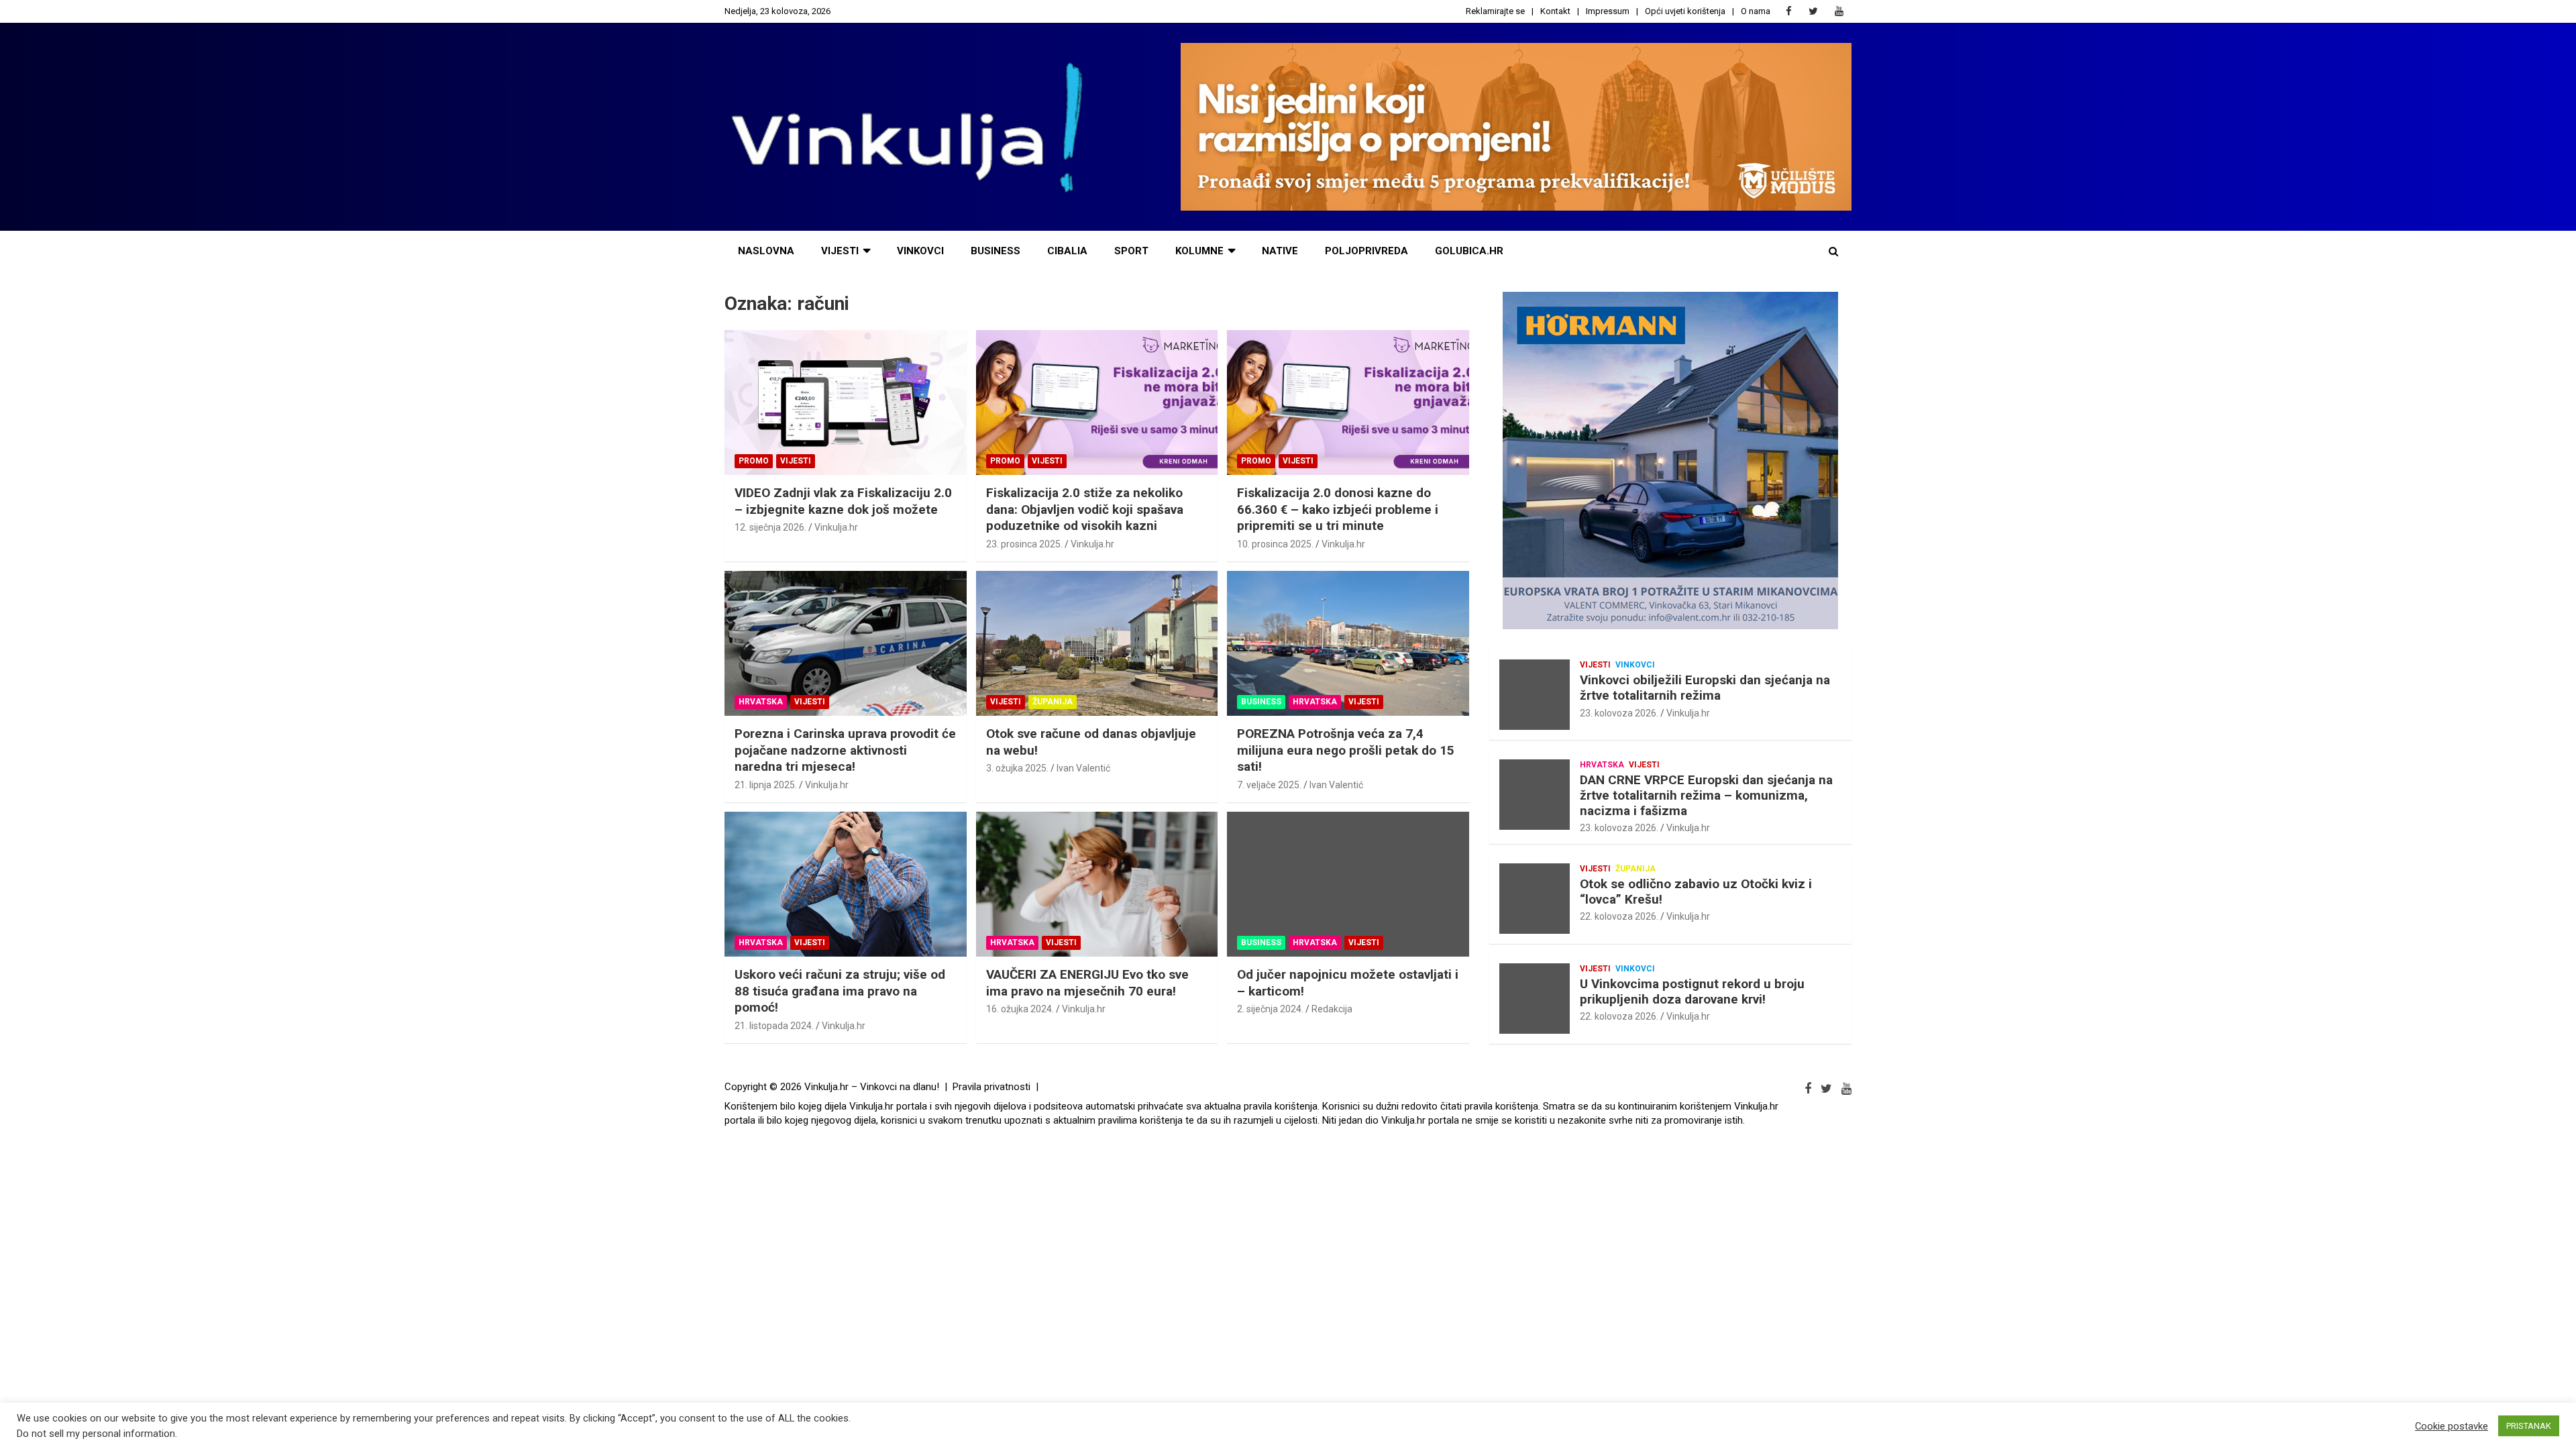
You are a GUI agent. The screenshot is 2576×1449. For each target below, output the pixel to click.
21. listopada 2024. (774, 1026)
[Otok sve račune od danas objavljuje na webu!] (1097, 643)
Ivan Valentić (1083, 768)
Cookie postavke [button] (2452, 1426)
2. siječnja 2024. (1270, 1009)
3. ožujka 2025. (1017, 768)
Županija (1053, 702)
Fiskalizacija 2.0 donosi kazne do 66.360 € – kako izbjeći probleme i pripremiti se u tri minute (1338, 509)
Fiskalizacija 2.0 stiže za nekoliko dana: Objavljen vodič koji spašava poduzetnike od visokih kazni (1085, 509)
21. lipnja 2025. (766, 785)
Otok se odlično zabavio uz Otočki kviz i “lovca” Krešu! (1696, 892)
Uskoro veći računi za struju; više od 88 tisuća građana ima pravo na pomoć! (840, 991)
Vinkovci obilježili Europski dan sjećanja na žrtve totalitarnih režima (1705, 688)
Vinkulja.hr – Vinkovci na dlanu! (872, 1087)
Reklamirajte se (1495, 11)
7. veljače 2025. (1269, 785)
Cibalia (1067, 251)
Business (996, 251)
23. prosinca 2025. (1024, 544)
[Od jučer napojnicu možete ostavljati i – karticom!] (1348, 884)
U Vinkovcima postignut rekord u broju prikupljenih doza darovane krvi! (1692, 991)
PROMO (754, 461)
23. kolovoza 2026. (1619, 713)
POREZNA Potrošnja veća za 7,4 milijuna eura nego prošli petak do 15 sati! (1346, 750)
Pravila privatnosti (991, 1087)
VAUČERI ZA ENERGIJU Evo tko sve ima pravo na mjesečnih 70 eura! (1087, 983)
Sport (1131, 251)
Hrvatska (761, 702)
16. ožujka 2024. (1020, 1009)
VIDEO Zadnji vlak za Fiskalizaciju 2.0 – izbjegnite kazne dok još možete (843, 501)
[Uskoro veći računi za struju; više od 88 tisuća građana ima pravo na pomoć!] (846, 884)
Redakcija (1332, 1009)
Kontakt (1555, 11)
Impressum (1608, 11)
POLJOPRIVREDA (1366, 251)
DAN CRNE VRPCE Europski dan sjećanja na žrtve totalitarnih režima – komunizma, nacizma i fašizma (1706, 795)
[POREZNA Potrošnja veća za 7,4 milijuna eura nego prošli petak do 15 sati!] (1348, 643)
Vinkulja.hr (836, 527)
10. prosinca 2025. (1275, 544)
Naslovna (766, 251)
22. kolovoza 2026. (1619, 916)
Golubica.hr (1469, 251)
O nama (1756, 11)
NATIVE (1280, 251)
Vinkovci (920, 251)
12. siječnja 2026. (770, 527)
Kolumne (1199, 251)
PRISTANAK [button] (2529, 1426)
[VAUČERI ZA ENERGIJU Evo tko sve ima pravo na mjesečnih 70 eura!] (1097, 884)
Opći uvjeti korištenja (1685, 11)
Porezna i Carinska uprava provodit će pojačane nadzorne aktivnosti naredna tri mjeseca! (845, 750)
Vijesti (840, 251)
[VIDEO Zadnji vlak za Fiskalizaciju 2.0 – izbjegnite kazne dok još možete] (846, 402)
